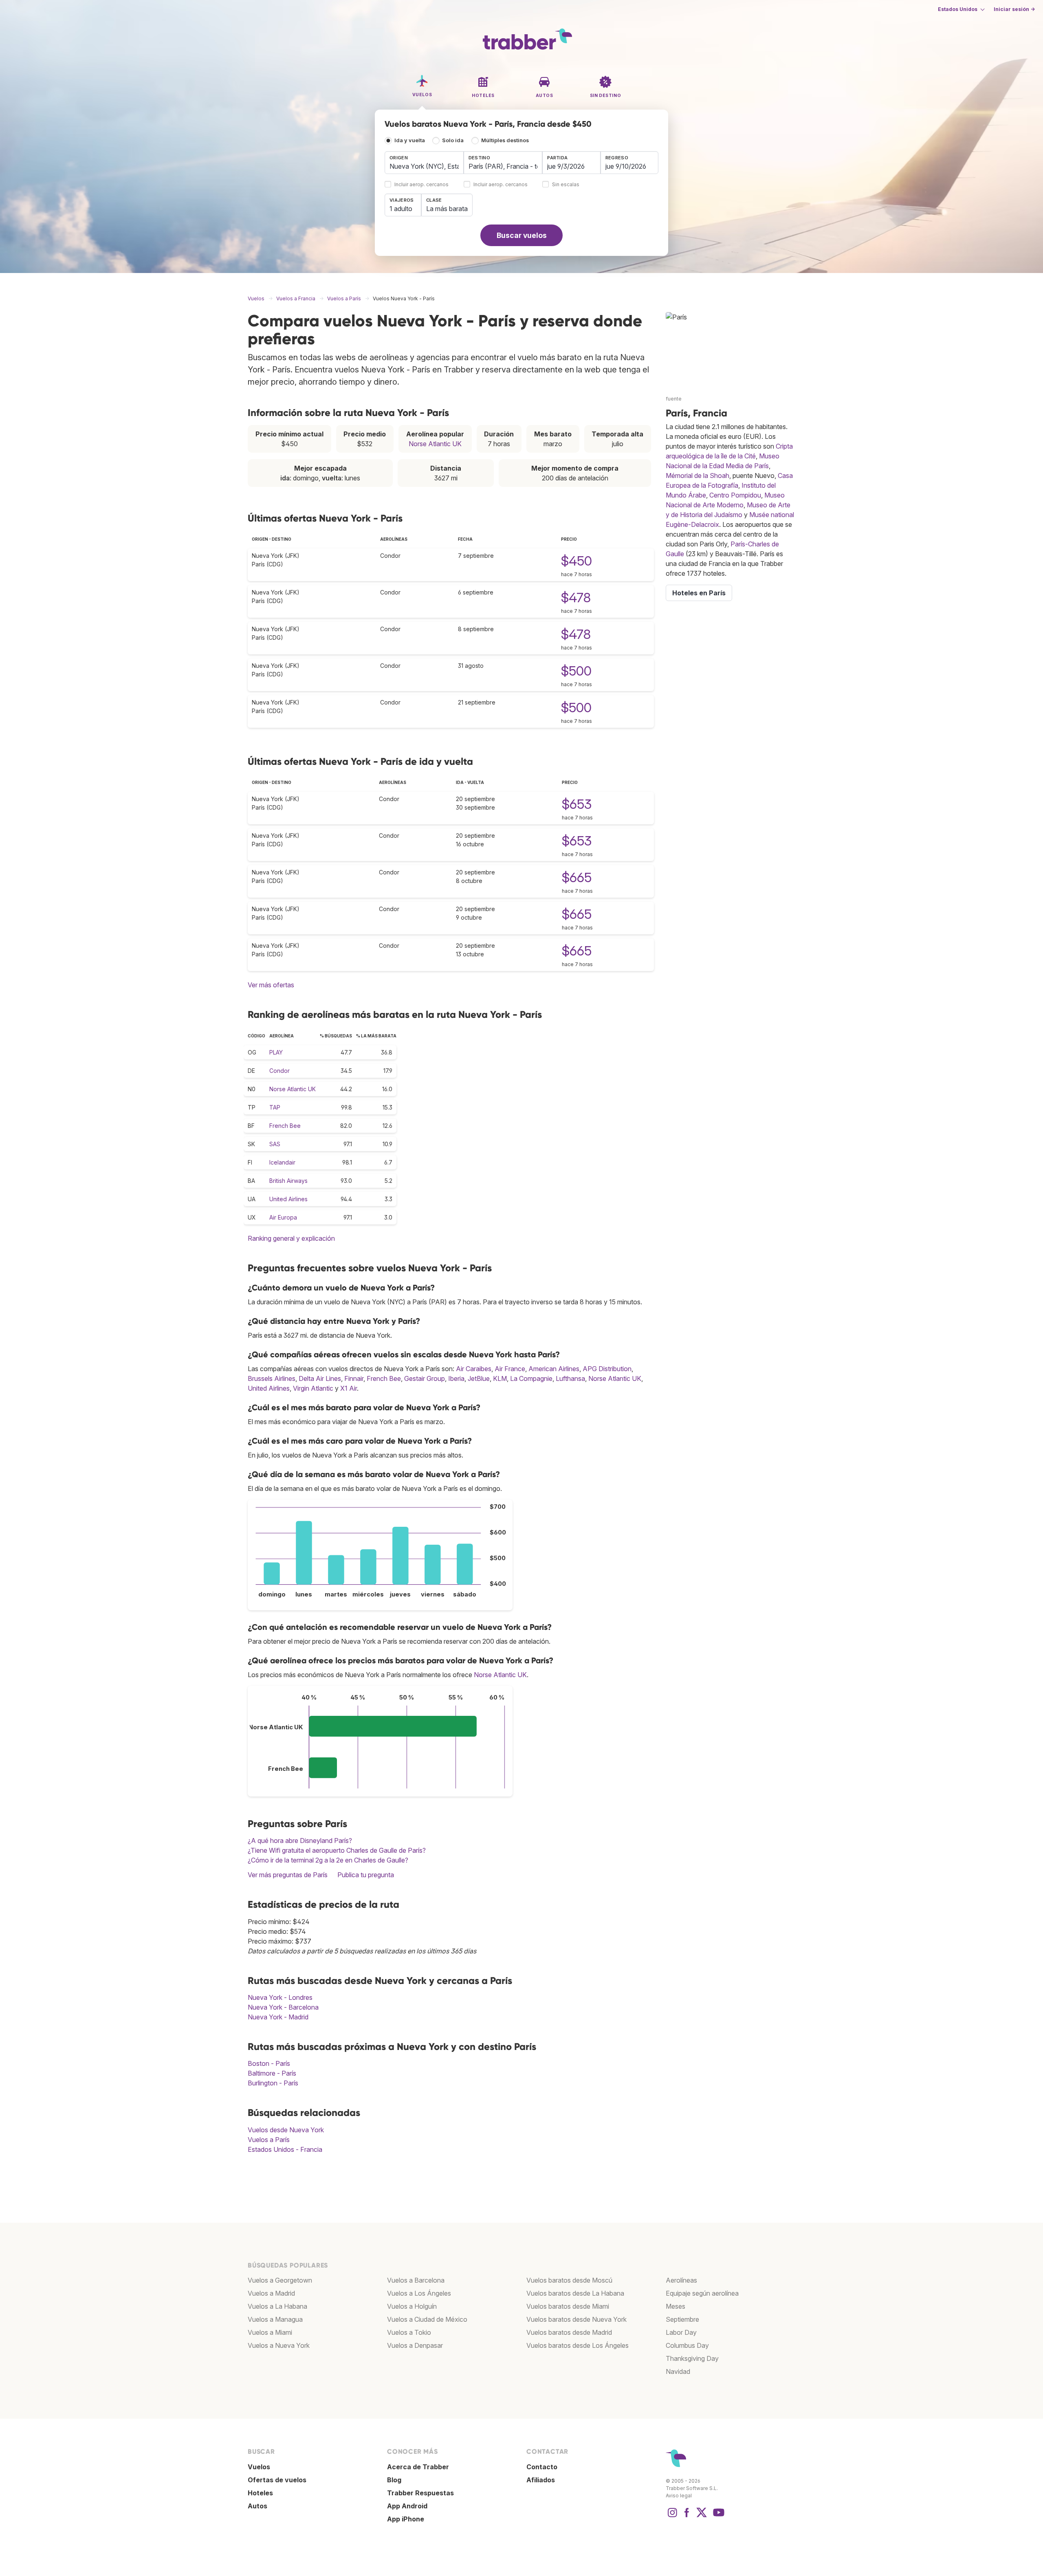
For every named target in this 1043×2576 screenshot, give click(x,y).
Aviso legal (679, 2496)
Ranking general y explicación (291, 1238)
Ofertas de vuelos (277, 2480)
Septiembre (682, 2319)
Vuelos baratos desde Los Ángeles (578, 2345)
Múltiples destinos (505, 140)
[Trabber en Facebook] (687, 2517)
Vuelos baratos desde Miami (568, 2306)
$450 (577, 561)
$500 (576, 671)
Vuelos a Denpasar (415, 2345)
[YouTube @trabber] (717, 2517)
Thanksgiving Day (692, 2358)
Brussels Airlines (272, 1378)
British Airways (288, 1181)
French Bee (285, 1126)
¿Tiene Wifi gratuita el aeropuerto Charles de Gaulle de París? (337, 1850)
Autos (257, 2506)
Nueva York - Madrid (278, 2017)
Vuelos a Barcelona (416, 2280)
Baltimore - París (272, 2073)
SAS (275, 1144)
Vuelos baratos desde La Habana (575, 2293)
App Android (407, 2506)
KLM (500, 1378)
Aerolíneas (681, 2280)
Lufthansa (570, 1378)
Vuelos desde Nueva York (286, 2130)
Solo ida (453, 140)
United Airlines (288, 1199)
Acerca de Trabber (418, 2467)
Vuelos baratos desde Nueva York (577, 2319)
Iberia (456, 1378)
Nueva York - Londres (280, 1997)
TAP (275, 1107)
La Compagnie (531, 1378)
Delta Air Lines (320, 1378)
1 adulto (401, 209)
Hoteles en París (699, 593)
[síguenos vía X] (702, 2517)
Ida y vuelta (410, 140)
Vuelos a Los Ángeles (419, 2293)
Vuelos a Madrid (271, 2293)
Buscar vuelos (522, 235)
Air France (510, 1369)
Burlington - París (273, 2083)
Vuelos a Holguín (412, 2306)
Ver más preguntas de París (288, 1875)
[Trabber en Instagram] (672, 2517)
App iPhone (406, 2519)
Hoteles (260, 2493)
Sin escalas (566, 185)
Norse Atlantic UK (435, 444)
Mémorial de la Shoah (698, 476)
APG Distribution (607, 1369)
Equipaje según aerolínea (702, 2293)
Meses (676, 2306)
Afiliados (541, 2480)
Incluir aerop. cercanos (421, 185)
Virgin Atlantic (313, 1388)
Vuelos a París (269, 2140)
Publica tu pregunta (366, 1875)
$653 (577, 804)
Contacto (542, 2467)
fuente (674, 399)
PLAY (276, 1052)
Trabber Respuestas (420, 2493)
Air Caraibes (474, 1369)
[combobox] (424, 163)
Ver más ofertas (271, 985)
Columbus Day (687, 2345)
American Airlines (554, 1369)
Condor (279, 1071)
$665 (577, 877)
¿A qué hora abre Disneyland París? (300, 1841)
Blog (394, 2480)
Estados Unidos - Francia (285, 2149)
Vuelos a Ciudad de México (427, 2319)
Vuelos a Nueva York (279, 2345)
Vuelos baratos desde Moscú (569, 2280)
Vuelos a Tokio (409, 2332)
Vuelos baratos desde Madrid (569, 2332)
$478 (576, 598)
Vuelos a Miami (270, 2332)
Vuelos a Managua (275, 2319)
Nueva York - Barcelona (283, 2007)
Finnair (354, 1378)
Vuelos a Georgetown (280, 2280)
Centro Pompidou (735, 495)
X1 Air (349, 1388)
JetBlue (479, 1378)
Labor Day (681, 2332)
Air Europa (283, 1217)
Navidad (678, 2371)
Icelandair (282, 1162)
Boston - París (269, 2063)
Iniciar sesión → (1014, 9)
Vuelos (259, 2467)
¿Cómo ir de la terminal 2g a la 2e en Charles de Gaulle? (328, 1860)
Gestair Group (425, 1378)
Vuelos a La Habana (277, 2306)
